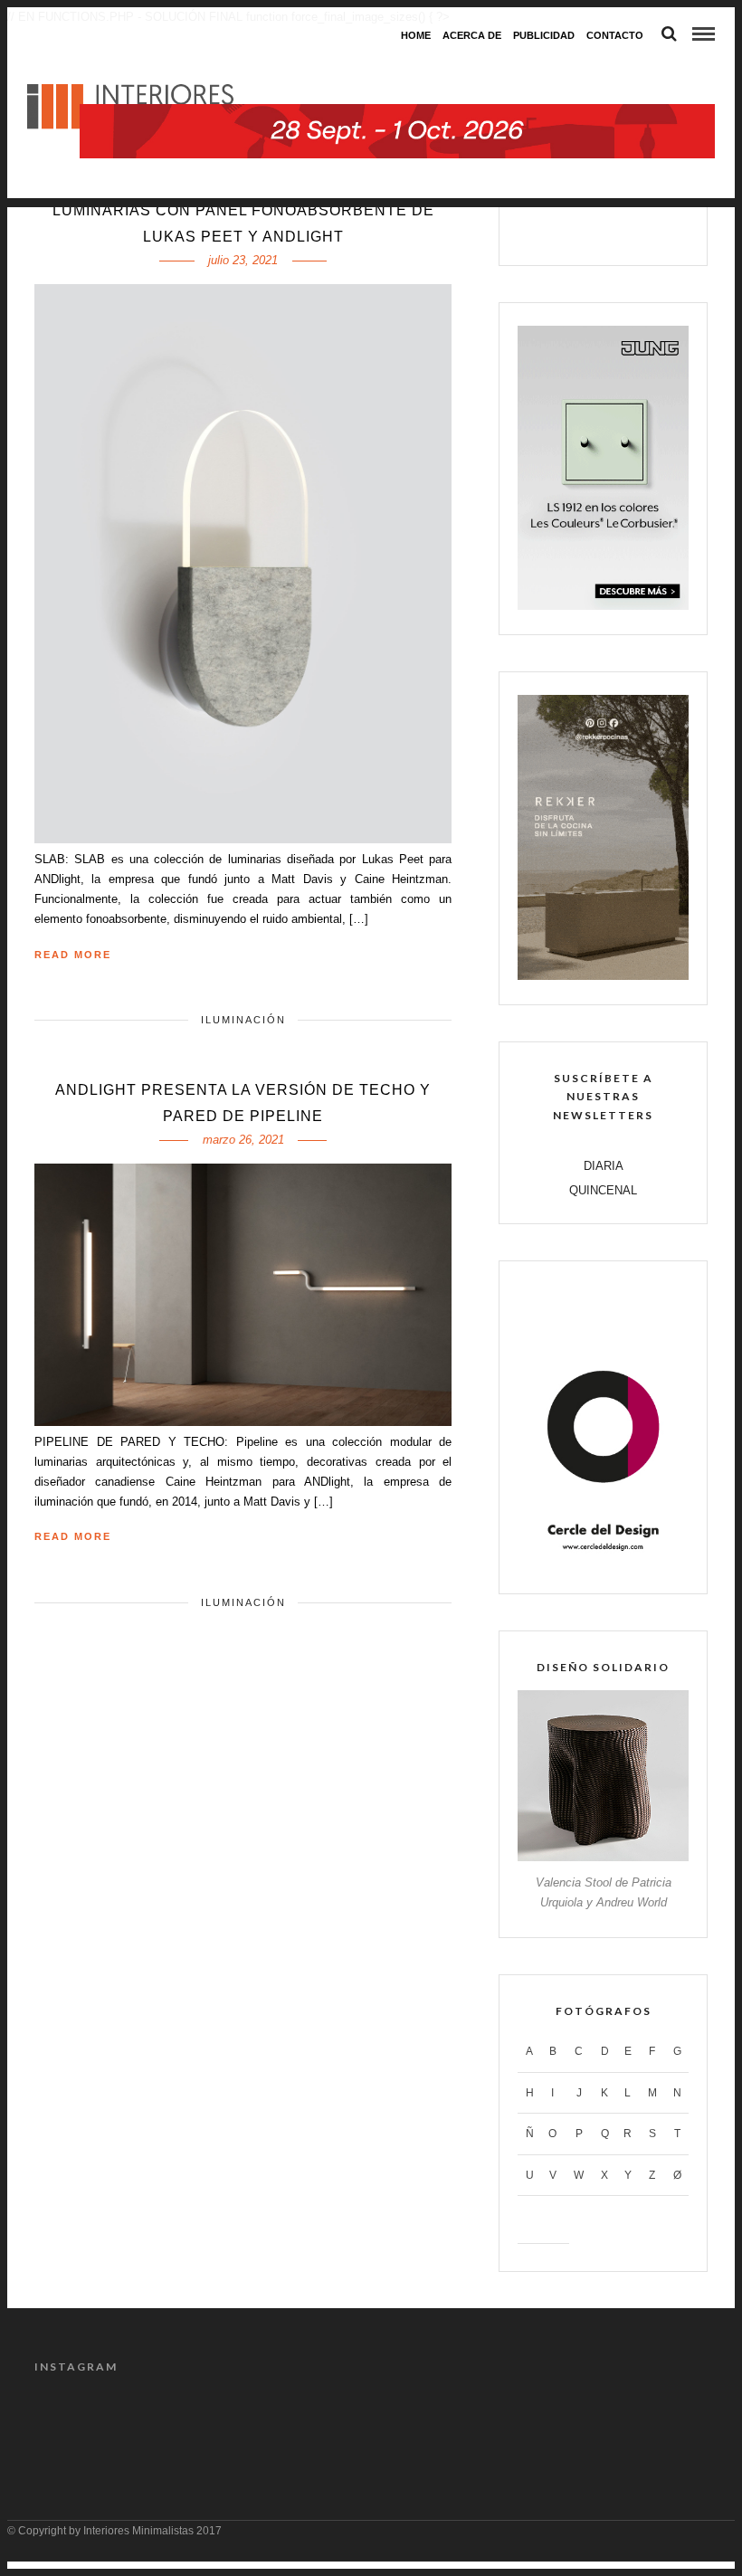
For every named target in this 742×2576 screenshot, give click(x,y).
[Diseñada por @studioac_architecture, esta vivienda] (328, 2422)
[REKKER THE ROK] (603, 976)
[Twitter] (584, 230)
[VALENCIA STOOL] (603, 1857)
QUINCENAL (603, 1190)
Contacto (615, 35)
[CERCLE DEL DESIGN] (603, 1565)
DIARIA (604, 1166)
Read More (73, 955)
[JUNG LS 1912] (603, 606)
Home (416, 35)
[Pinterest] (623, 230)
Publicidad (544, 35)
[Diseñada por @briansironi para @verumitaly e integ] (585, 2422)
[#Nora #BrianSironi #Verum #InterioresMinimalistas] (670, 2422)
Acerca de (472, 35)
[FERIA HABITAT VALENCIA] (397, 68)
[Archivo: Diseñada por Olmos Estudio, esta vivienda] (72, 2422)
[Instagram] (661, 230)
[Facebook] (546, 230)
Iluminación (243, 1020)
